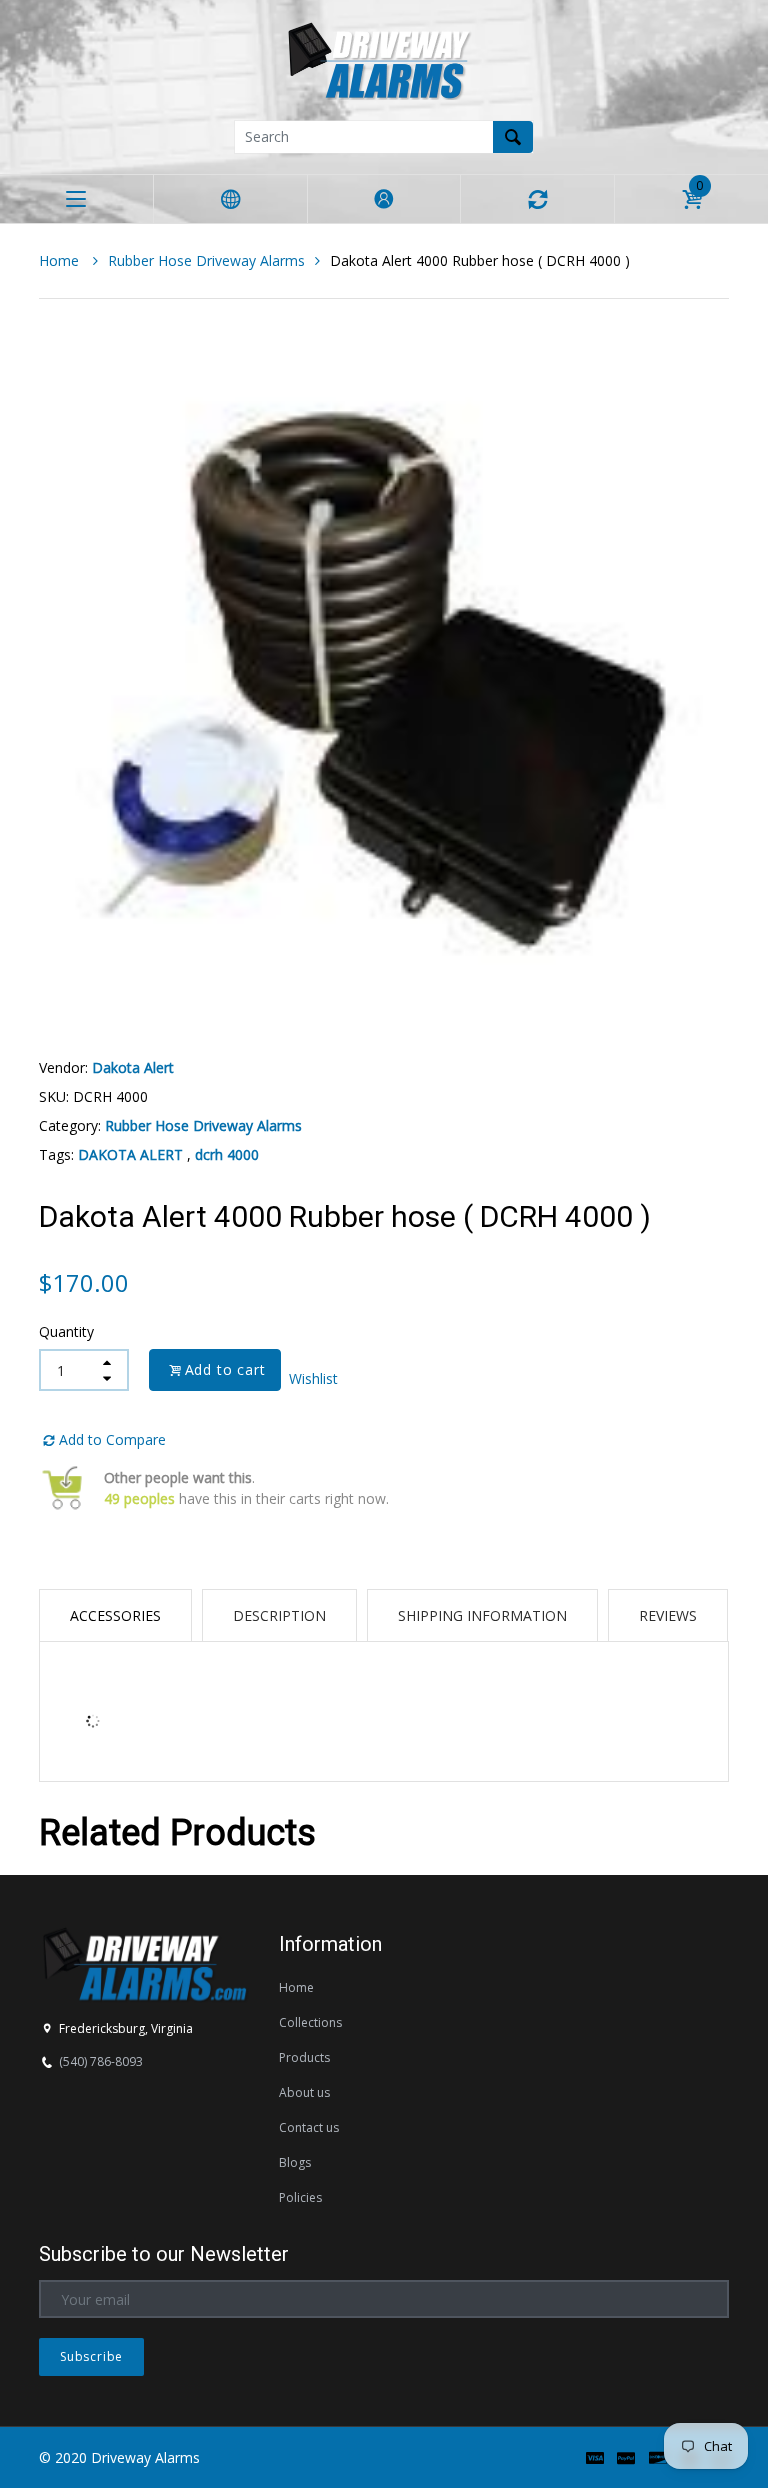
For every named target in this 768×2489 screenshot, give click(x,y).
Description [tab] (279, 1615)
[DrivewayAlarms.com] (384, 58)
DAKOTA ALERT (130, 1154)
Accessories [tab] (115, 1615)
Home (61, 260)
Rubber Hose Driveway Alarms (206, 260)
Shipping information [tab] (482, 1615)
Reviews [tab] (668, 1615)
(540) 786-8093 (101, 2061)
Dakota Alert (133, 1067)
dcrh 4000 (227, 1154)
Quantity (66, 1331)
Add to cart (225, 1369)
